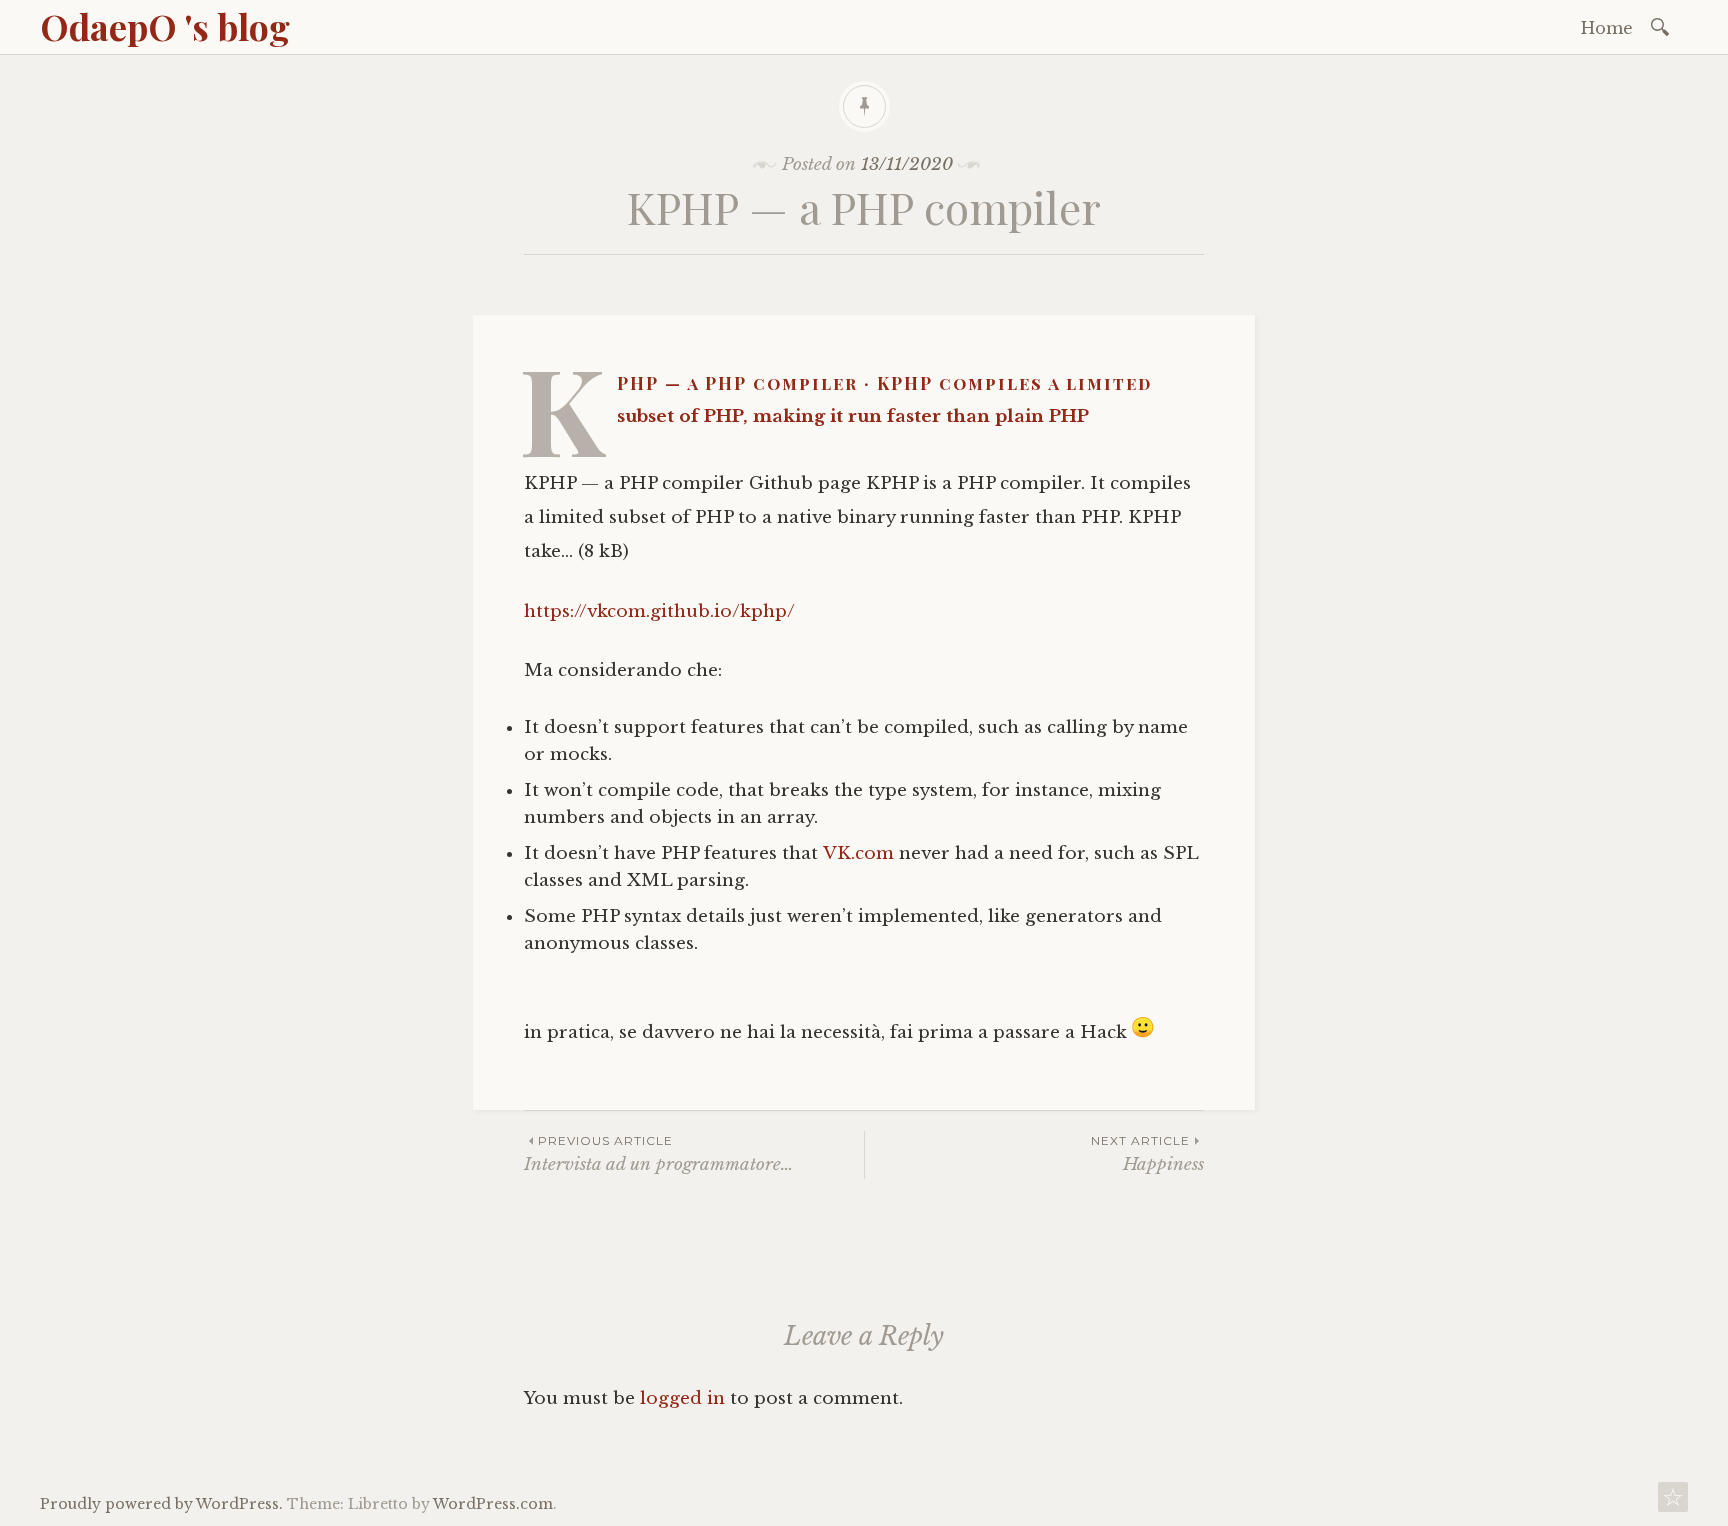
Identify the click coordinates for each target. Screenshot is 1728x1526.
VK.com (858, 853)
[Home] (1673, 1502)
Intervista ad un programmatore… (658, 1153)
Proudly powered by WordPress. (161, 1504)
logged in (682, 1398)
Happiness (1147, 1153)
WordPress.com (493, 1504)
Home (1607, 28)
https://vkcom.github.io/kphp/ (659, 611)
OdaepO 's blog (165, 26)
